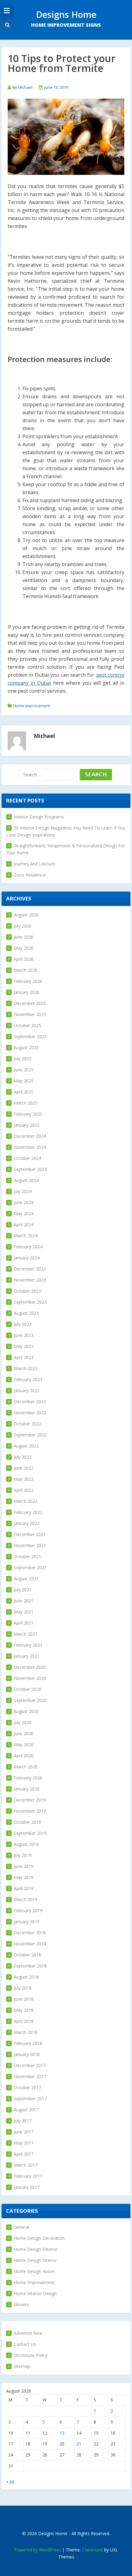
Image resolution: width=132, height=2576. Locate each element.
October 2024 (27, 1158)
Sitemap (22, 2366)
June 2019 (24, 1866)
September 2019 (30, 1833)
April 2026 (24, 959)
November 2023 (30, 1280)
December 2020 (30, 1667)
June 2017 (24, 2132)
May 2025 (24, 1081)
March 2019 (26, 1899)
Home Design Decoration (39, 2238)
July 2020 (23, 1722)
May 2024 (24, 1213)
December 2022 (30, 1402)
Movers (21, 2304)
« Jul (10, 2481)
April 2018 (24, 2021)
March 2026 (26, 970)
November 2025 (30, 1014)
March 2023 (26, 1368)
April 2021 (24, 1623)
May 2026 (24, 948)
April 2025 (24, 1092)
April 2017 (24, 2154)
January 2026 (27, 992)
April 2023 (24, 1357)
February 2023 (28, 1379)
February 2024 (28, 1247)
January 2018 (27, 2054)
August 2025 (26, 1048)
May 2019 (24, 1877)
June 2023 (24, 1335)
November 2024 (30, 1147)
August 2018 (26, 1977)
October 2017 (27, 2088)
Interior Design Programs (39, 817)
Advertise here (28, 2333)
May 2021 (24, 1612)
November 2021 (30, 1545)
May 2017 (24, 2143)
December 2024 (30, 1136)
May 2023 (24, 1346)
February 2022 (28, 1512)
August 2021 (26, 1579)
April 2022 (24, 1490)
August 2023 (26, 1313)
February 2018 (28, 2043)
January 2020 (27, 1789)
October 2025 (27, 1025)
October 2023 (27, 1291)
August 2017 (26, 2110)
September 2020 (30, 1700)
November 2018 (30, 1944)
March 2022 (26, 1501)
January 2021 (27, 1656)
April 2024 (24, 1225)
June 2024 (24, 1202)
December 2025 (30, 1003)
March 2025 (26, 1103)
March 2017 (26, 2165)
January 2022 (27, 1523)
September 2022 (30, 1435)
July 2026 (23, 926)
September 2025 (30, 1036)
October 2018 (27, 1955)
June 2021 (24, 1601)
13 (62, 2433)
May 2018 (24, 2010)
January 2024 (27, 1258)
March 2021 (26, 1634)
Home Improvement (32, 706)
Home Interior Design (35, 2293)
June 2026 (24, 937)
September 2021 (30, 1568)
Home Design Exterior (36, 2249)
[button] (7, 25)
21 (79, 2444)
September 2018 (30, 1966)
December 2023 (30, 1269)
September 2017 (30, 2099)
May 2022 (24, 1479)
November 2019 (30, 1811)
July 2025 (23, 1059)
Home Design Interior (35, 2260)
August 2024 (26, 1180)
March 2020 (26, 1767)
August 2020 (26, 1711)
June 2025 (24, 1070)
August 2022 (26, 1446)
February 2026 (28, 981)
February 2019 (28, 1910)
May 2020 (24, 1745)
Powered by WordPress (37, 2550)
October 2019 (27, 1822)
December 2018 (30, 1933)
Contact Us (25, 2344)
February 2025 (28, 1114)
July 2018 (23, 1988)
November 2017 (30, 2076)
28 (79, 2455)
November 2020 (30, 1678)
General (21, 2227)
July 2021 (23, 1590)
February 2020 (28, 1778)
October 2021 (27, 1556)
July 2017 (23, 2121)
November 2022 (30, 1413)
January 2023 (27, 1390)
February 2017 (28, 2176)
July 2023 (23, 1324)
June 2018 (24, 1999)
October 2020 (27, 1689)
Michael (25, 87)
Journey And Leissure (35, 864)
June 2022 (24, 1468)
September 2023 (30, 1302)
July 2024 (23, 1191)
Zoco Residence (30, 875)
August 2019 (26, 1844)
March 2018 (26, 2032)
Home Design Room (34, 2271)
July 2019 (23, 1855)
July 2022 (23, 1457)
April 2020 (24, 1756)
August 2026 (26, 915)
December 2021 (30, 1534)
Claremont (92, 2550)
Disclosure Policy (31, 2355)
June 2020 (24, 1733)
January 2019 (27, 1922)
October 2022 (27, 1424)
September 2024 (30, 1169)
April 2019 (24, 1888)
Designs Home (66, 14)
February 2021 (28, 1645)
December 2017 (30, 2065)
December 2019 (30, 1800)
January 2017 (27, 2187)
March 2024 (26, 1236)
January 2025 (27, 1125)
